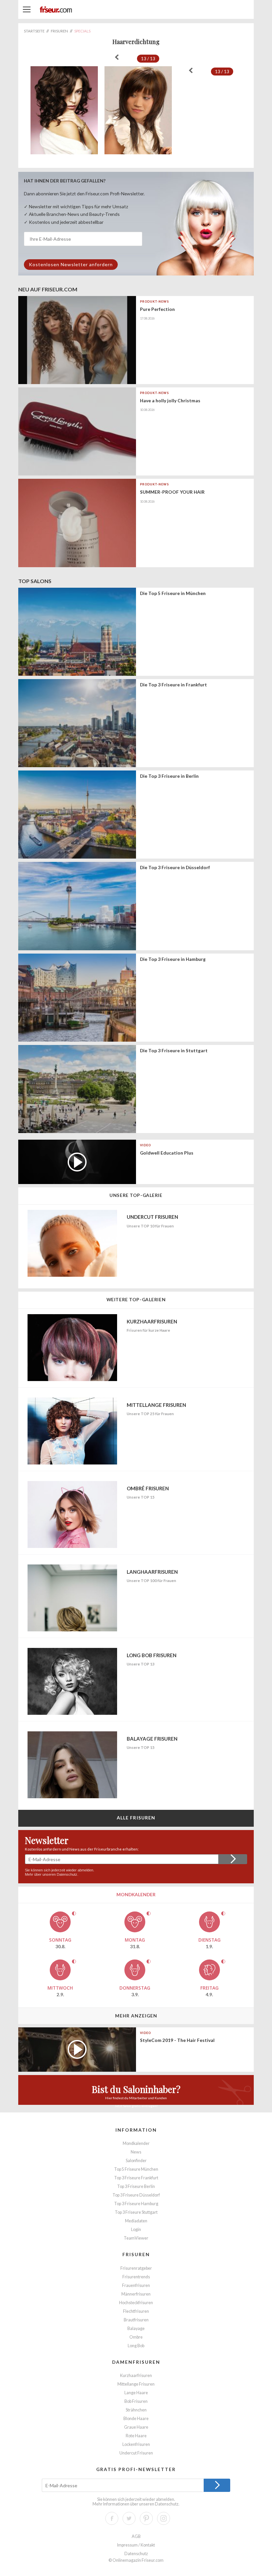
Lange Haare (136, 2393)
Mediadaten (136, 2221)
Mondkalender (136, 2143)
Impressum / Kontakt (136, 2545)
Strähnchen (136, 2410)
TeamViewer (136, 2238)
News (136, 2152)
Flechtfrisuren (136, 2311)
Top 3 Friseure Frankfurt (136, 2178)
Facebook (112, 2518)
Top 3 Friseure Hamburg (136, 2204)
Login (136, 2229)
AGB (136, 2536)
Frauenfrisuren (136, 2285)
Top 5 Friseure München (136, 2169)
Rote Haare (136, 2436)
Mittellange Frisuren (136, 2384)
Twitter (129, 2518)
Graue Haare (136, 2427)
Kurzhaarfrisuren (136, 2376)
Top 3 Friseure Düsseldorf (136, 2195)
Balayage (136, 2328)
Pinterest (146, 2518)
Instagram (164, 2518)
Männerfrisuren (136, 2294)
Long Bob (136, 2346)
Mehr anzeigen (136, 2016)
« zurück (117, 57)
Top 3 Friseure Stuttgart (136, 2212)
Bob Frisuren (136, 2401)
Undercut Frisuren (136, 2453)
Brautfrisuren (136, 2320)
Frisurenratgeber (136, 2268)
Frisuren (136, 2254)
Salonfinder (136, 2161)
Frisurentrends (136, 2277)
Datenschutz (67, 1874)
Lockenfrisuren (136, 2444)
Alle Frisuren (136, 1818)
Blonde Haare (136, 2419)
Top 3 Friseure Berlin (136, 2186)
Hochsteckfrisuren (136, 2303)
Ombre (136, 2337)
